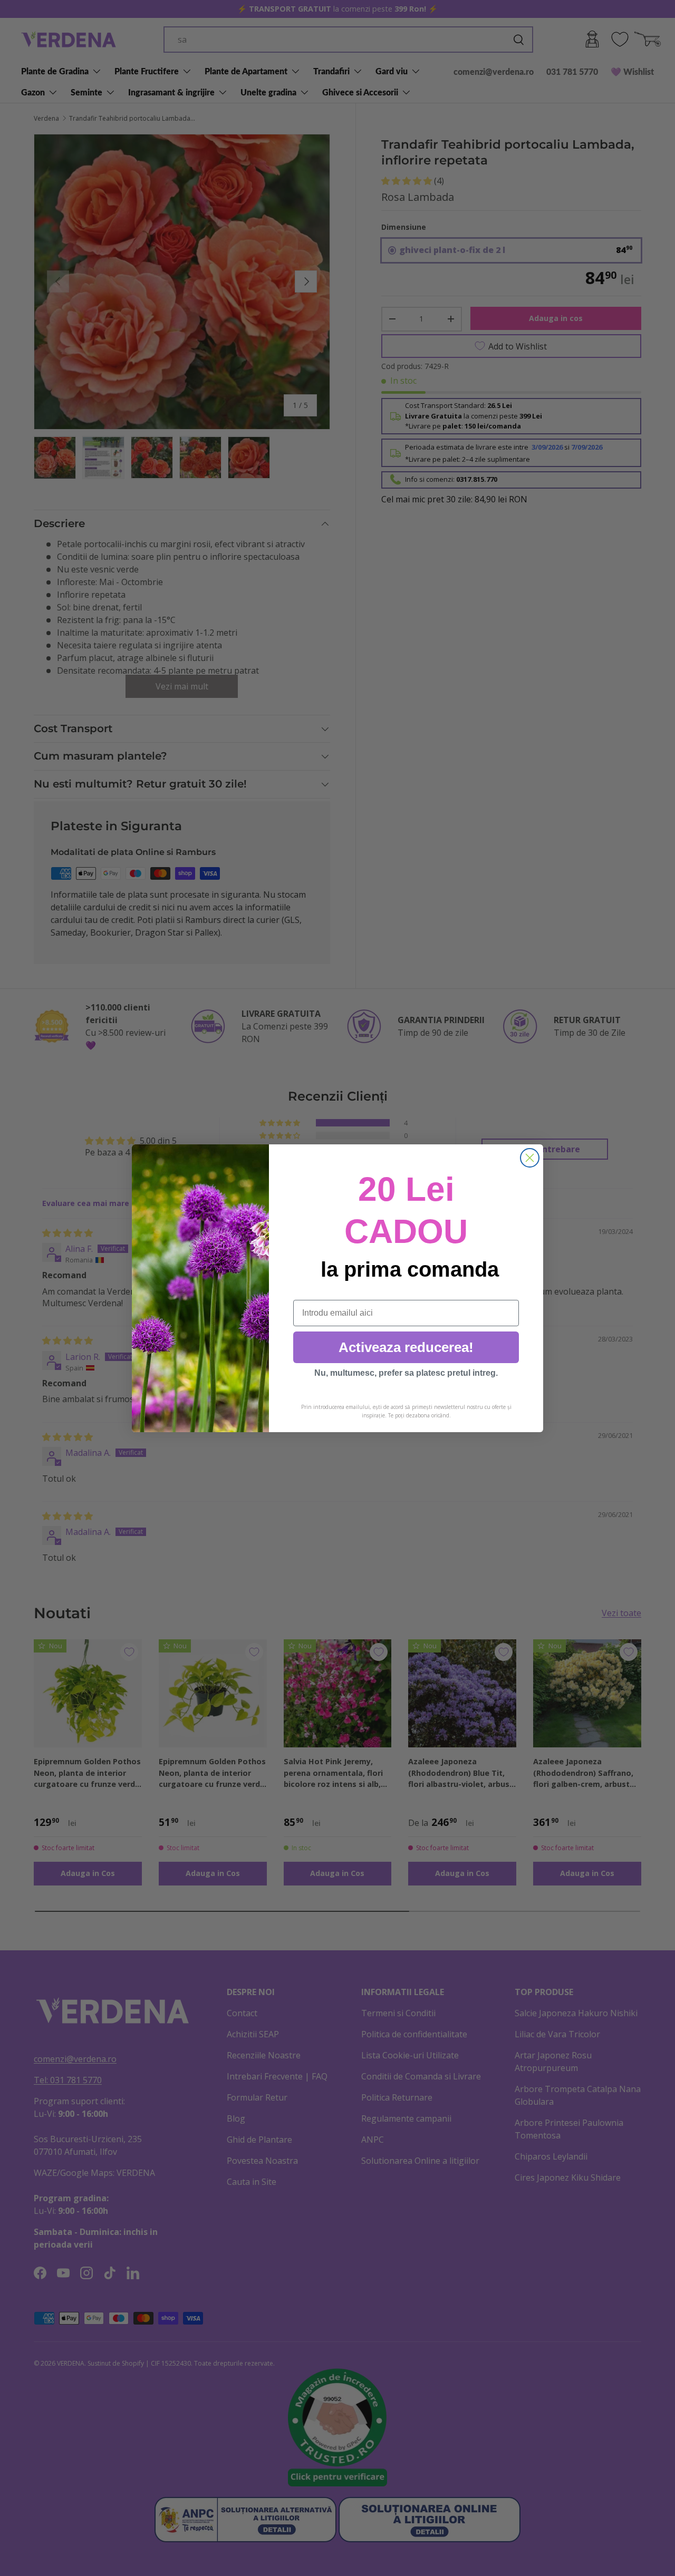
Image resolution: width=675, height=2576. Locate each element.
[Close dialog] (530, 1158)
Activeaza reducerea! (406, 1347)
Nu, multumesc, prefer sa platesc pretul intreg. (406, 1373)
